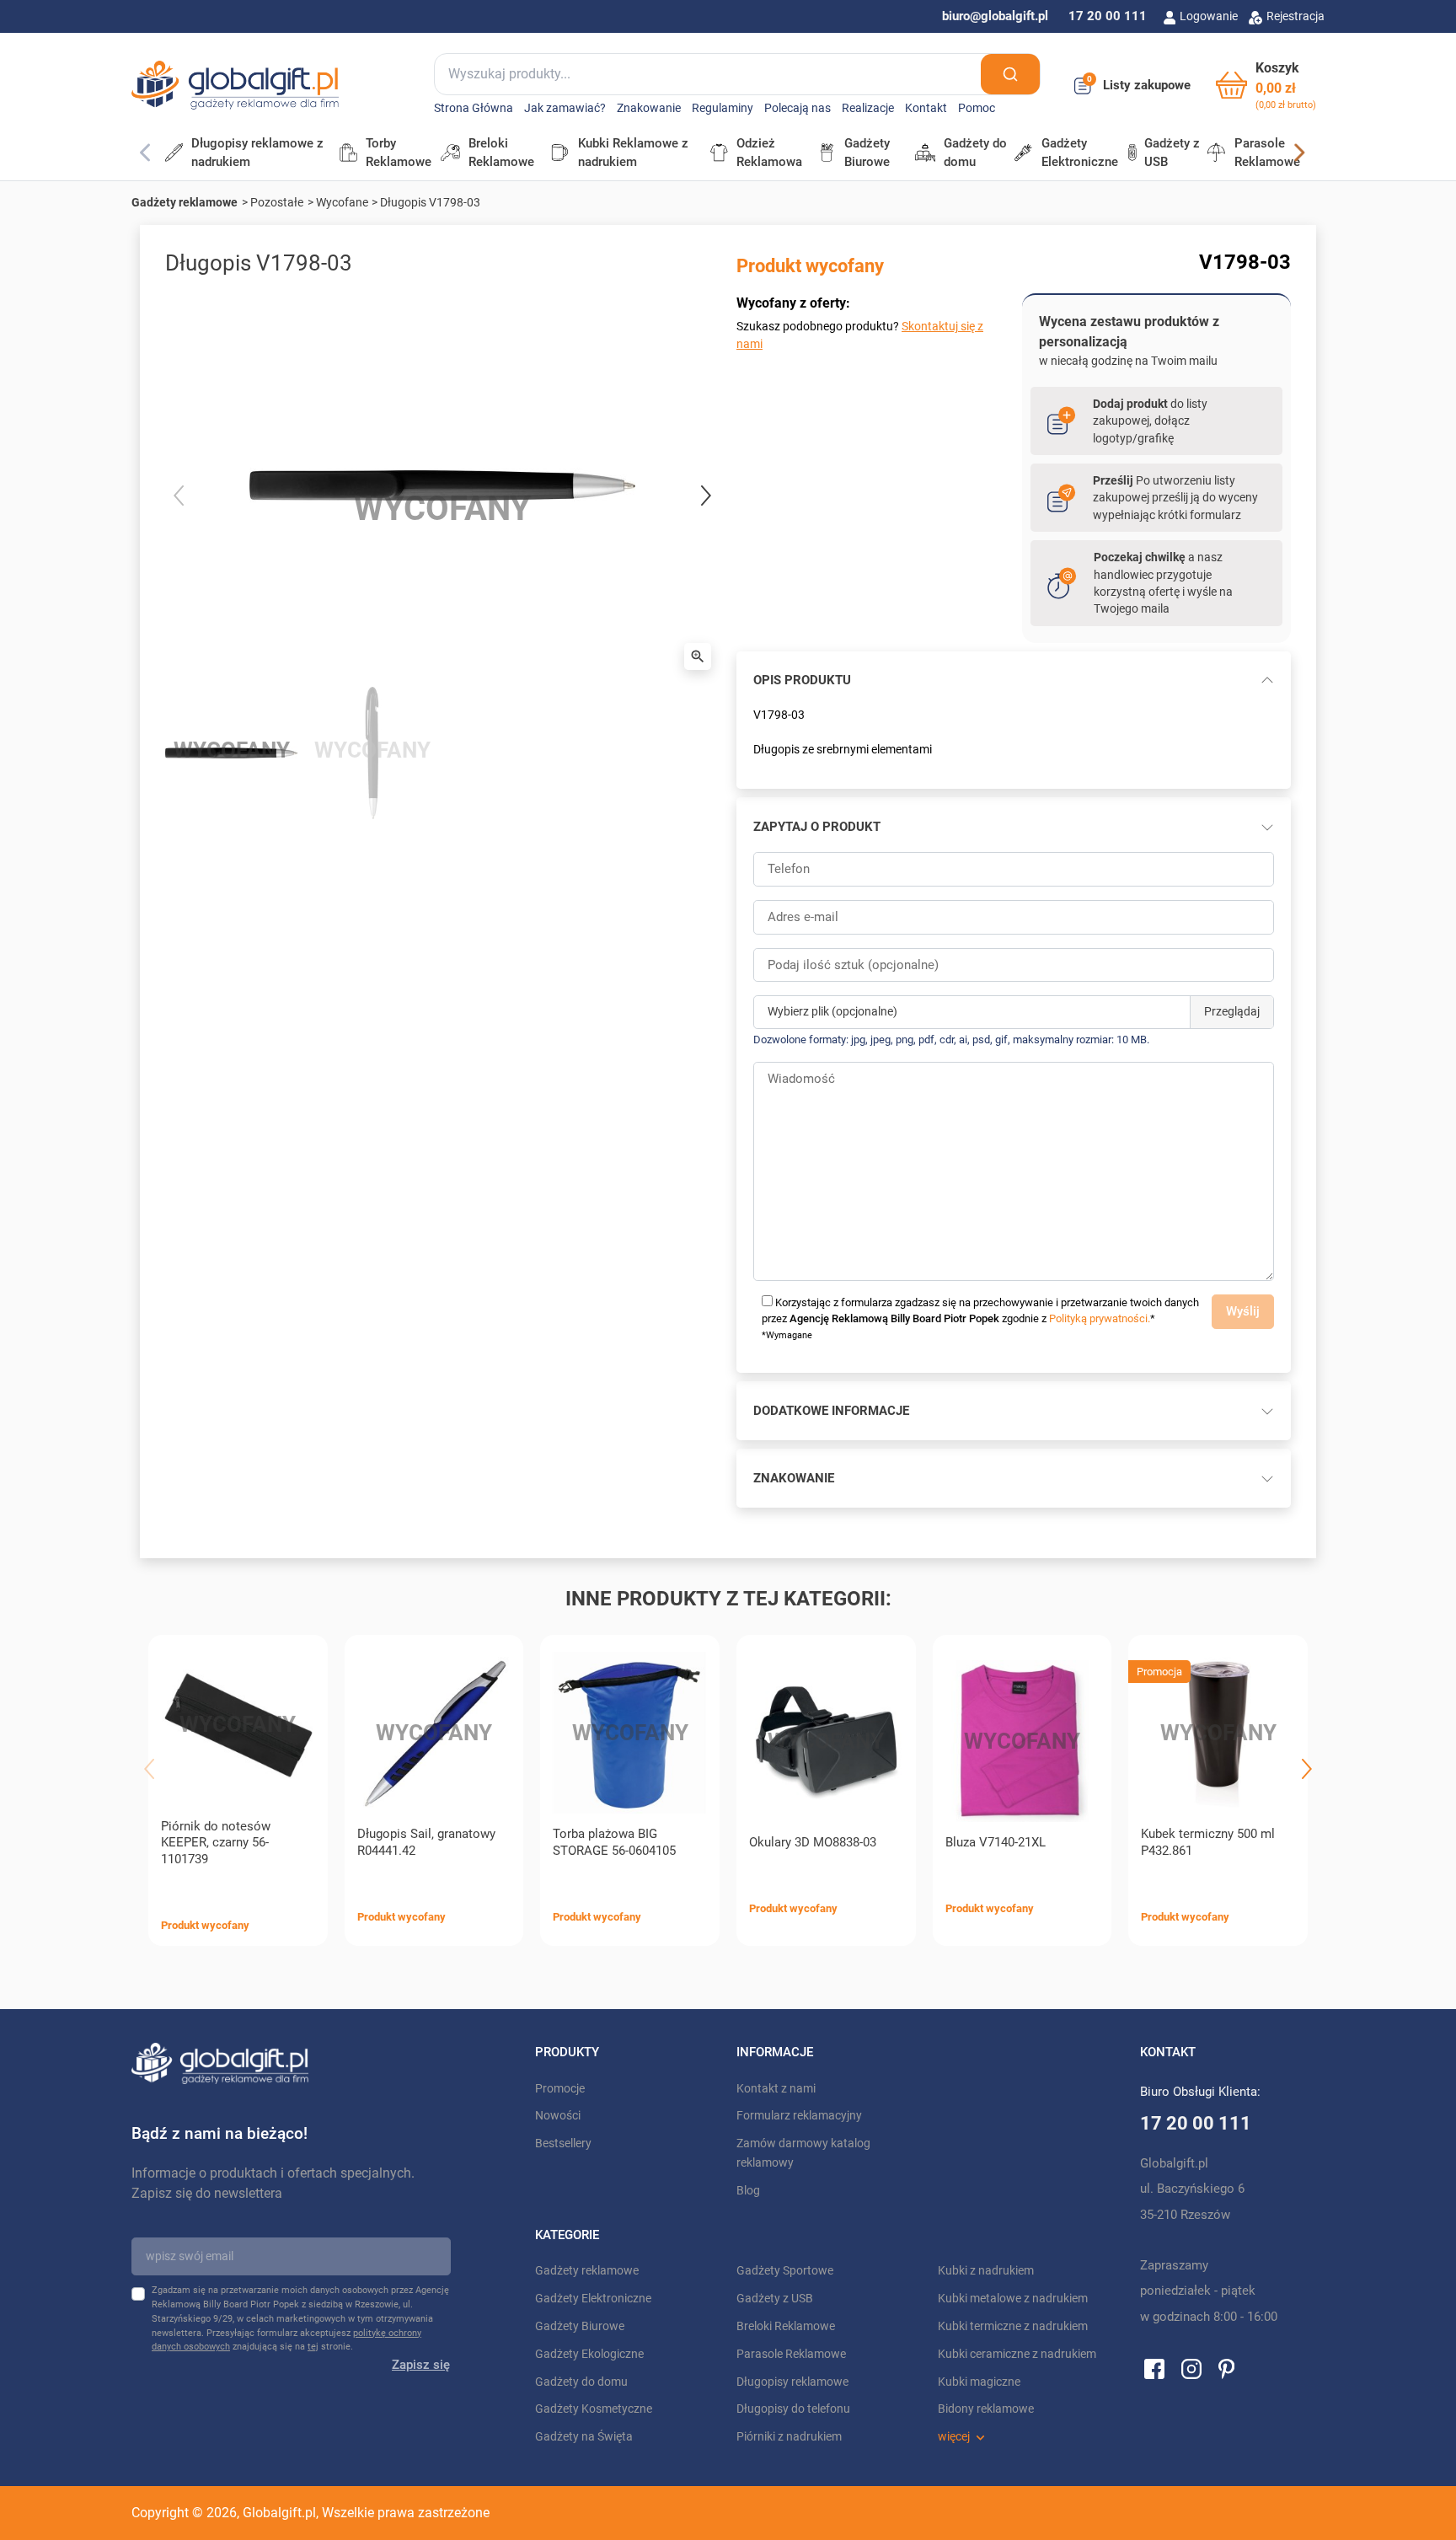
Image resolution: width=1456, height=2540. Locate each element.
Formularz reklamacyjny (799, 2116)
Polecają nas (798, 108)
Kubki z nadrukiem (986, 2271)
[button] (1266, 86)
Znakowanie (649, 108)
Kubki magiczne (979, 2382)
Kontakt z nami (776, 2089)
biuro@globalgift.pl (995, 16)
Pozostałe (277, 202)
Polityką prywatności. (1100, 1318)
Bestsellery (563, 2143)
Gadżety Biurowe (580, 2326)
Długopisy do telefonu (793, 2409)
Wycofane (342, 202)
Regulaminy (723, 108)
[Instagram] (1191, 2368)
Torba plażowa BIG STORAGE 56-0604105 (614, 1842)
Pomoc (977, 108)
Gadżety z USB (775, 2299)
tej (313, 2347)
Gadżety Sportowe (785, 2271)
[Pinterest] (1226, 2368)
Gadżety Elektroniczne (593, 2299)
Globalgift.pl (279, 2513)
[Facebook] (1154, 2368)
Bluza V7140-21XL (996, 1842)
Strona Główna (474, 108)
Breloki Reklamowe (786, 2326)
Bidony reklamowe (986, 2409)
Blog (748, 2191)
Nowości (558, 2116)
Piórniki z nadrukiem (789, 2437)
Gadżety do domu (581, 2382)
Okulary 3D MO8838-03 (813, 1842)
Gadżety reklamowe (185, 202)
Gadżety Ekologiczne (589, 2354)
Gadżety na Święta (584, 2437)
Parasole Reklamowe (791, 2354)
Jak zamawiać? (565, 108)
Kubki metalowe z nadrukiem (1013, 2299)
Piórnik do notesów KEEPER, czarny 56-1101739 (216, 1843)
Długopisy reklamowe (792, 2382)
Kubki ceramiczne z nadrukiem (1017, 2354)
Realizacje (868, 108)
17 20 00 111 (1108, 16)
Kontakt (926, 108)
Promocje (560, 2089)
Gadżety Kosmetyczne (594, 2409)
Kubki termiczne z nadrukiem (1013, 2326)
